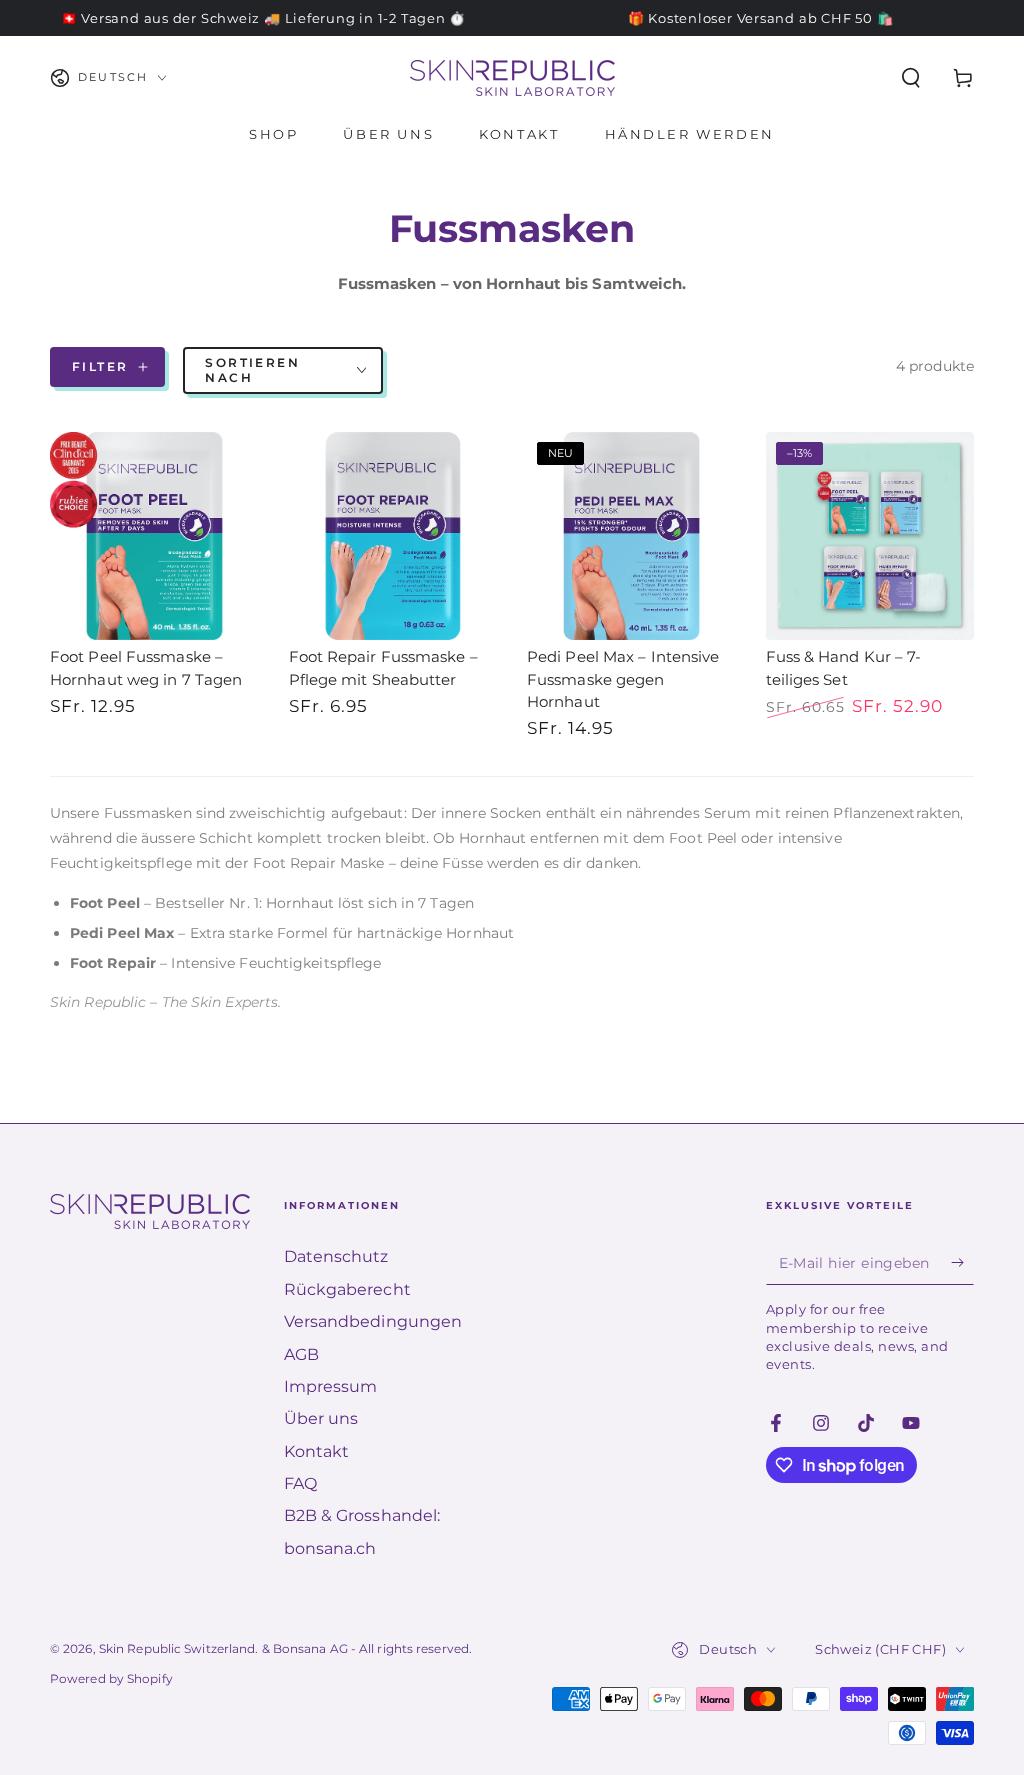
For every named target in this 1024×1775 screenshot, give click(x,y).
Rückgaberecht (347, 1289)
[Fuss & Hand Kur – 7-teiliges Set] (870, 536)
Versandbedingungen (373, 1321)
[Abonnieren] (962, 1262)
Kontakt (317, 1451)
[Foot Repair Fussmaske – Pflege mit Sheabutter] (393, 536)
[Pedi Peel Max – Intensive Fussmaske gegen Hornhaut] (631, 536)
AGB (301, 1354)
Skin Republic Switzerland (177, 1648)
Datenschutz (336, 1256)
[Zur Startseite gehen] (512, 78)
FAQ (300, 1483)
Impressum (331, 1386)
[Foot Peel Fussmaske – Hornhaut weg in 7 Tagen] (154, 536)
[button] (911, 78)
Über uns (321, 1418)
